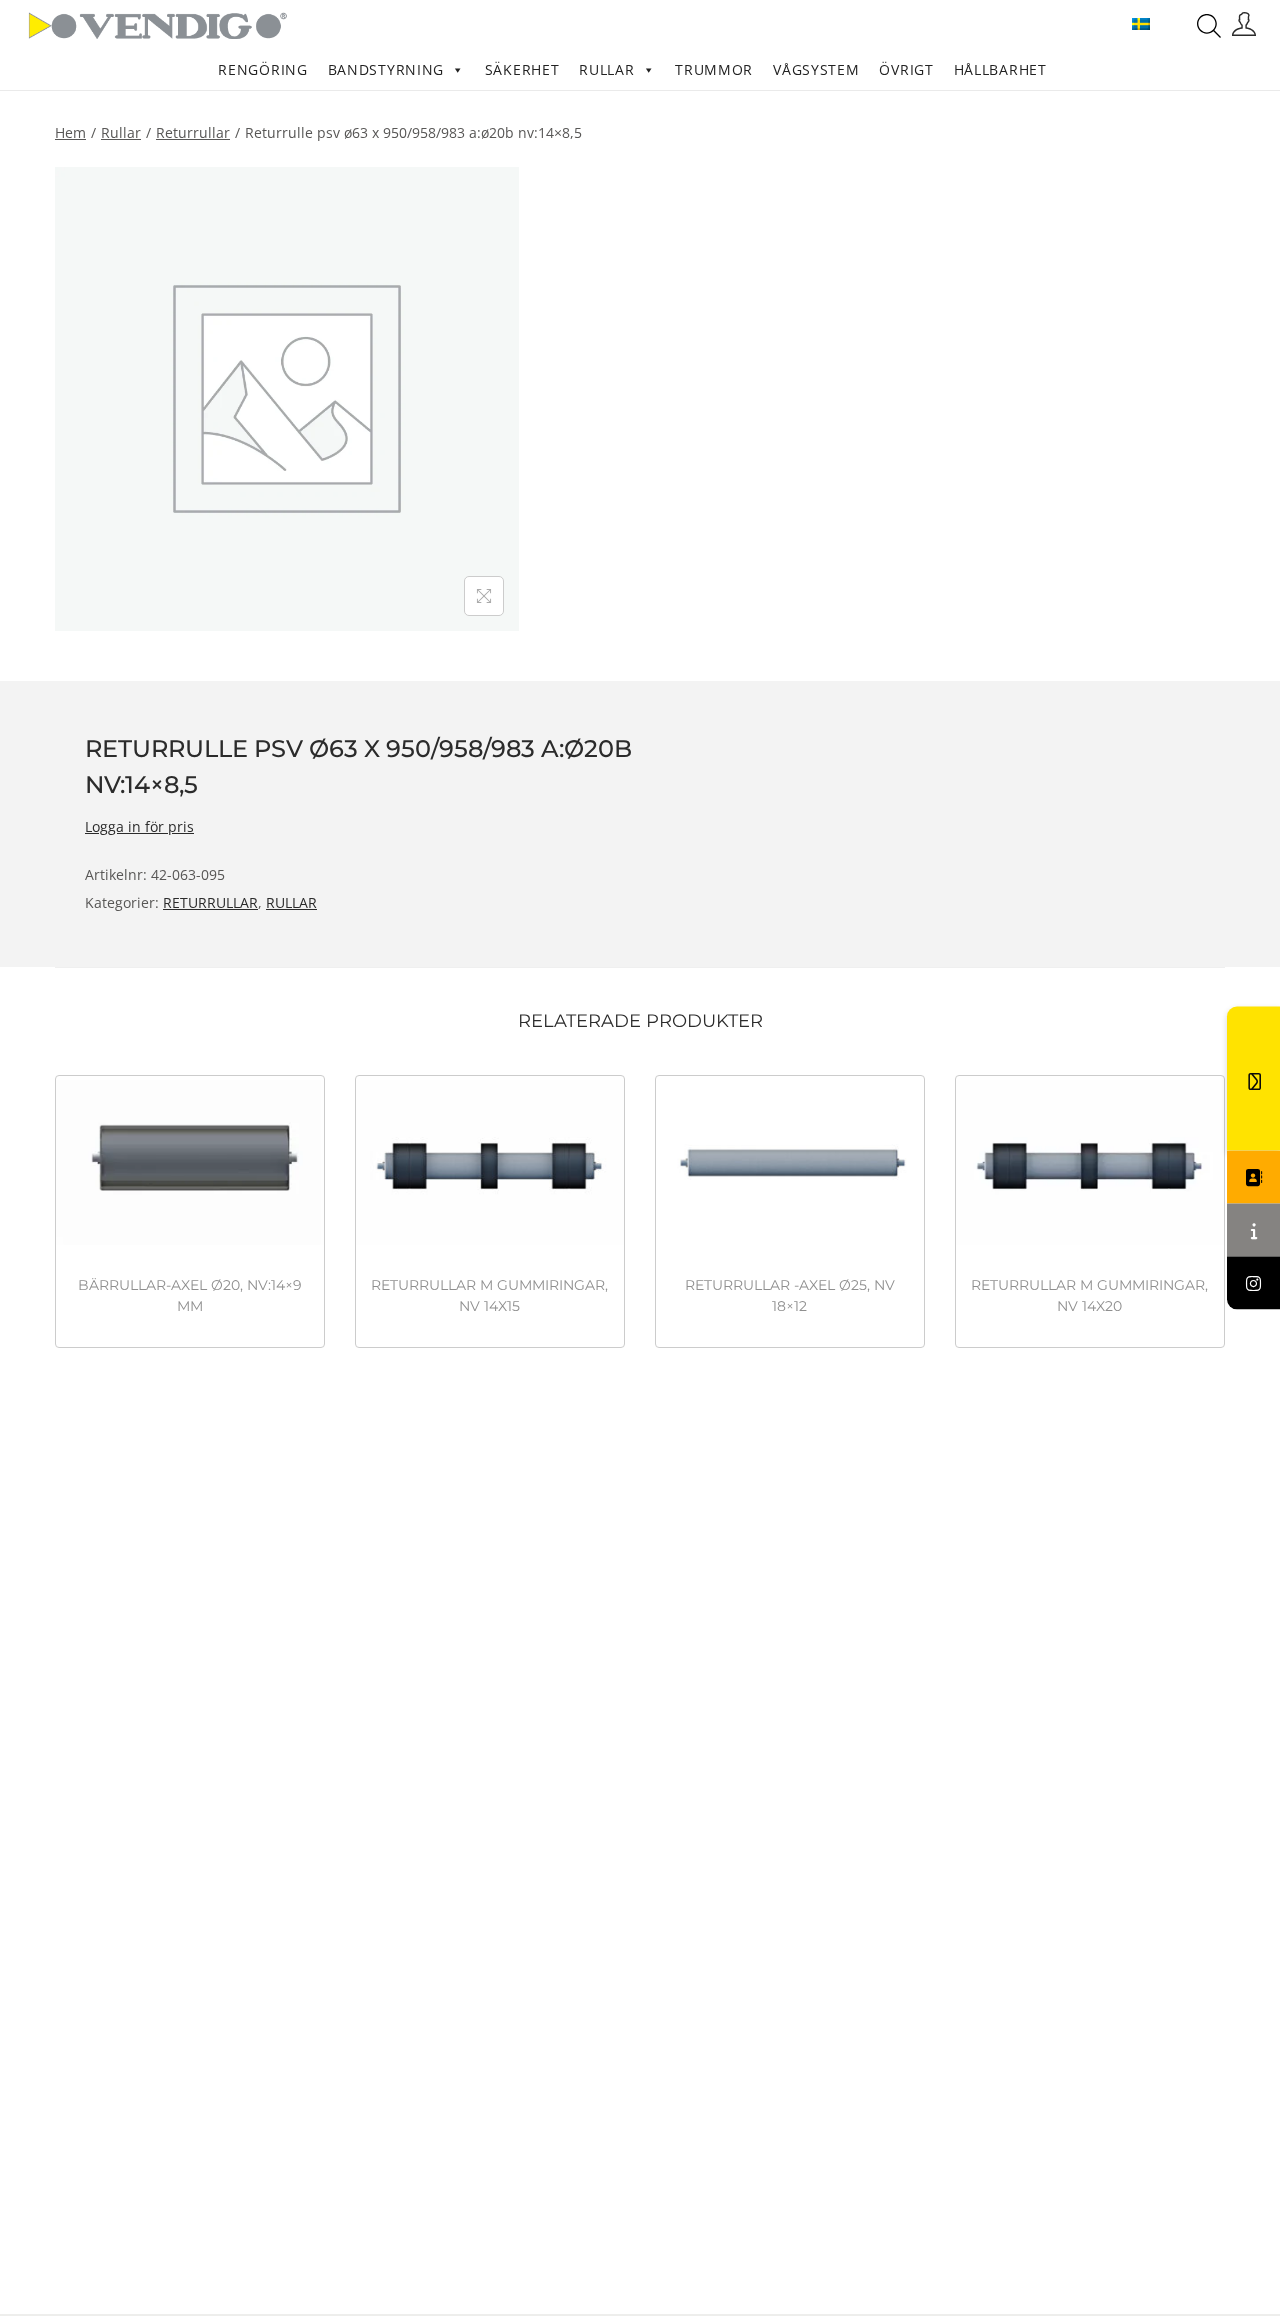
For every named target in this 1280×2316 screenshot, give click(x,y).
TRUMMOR (714, 69)
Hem (70, 132)
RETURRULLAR (193, 132)
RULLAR (606, 69)
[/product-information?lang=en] (1253, 1230)
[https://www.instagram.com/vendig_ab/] (1253, 1283)
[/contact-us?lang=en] (1253, 1177)
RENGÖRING (262, 69)
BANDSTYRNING (386, 69)
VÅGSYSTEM (816, 69)
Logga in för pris (139, 826)
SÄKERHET (522, 69)
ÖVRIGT (906, 69)
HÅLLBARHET (1000, 69)
